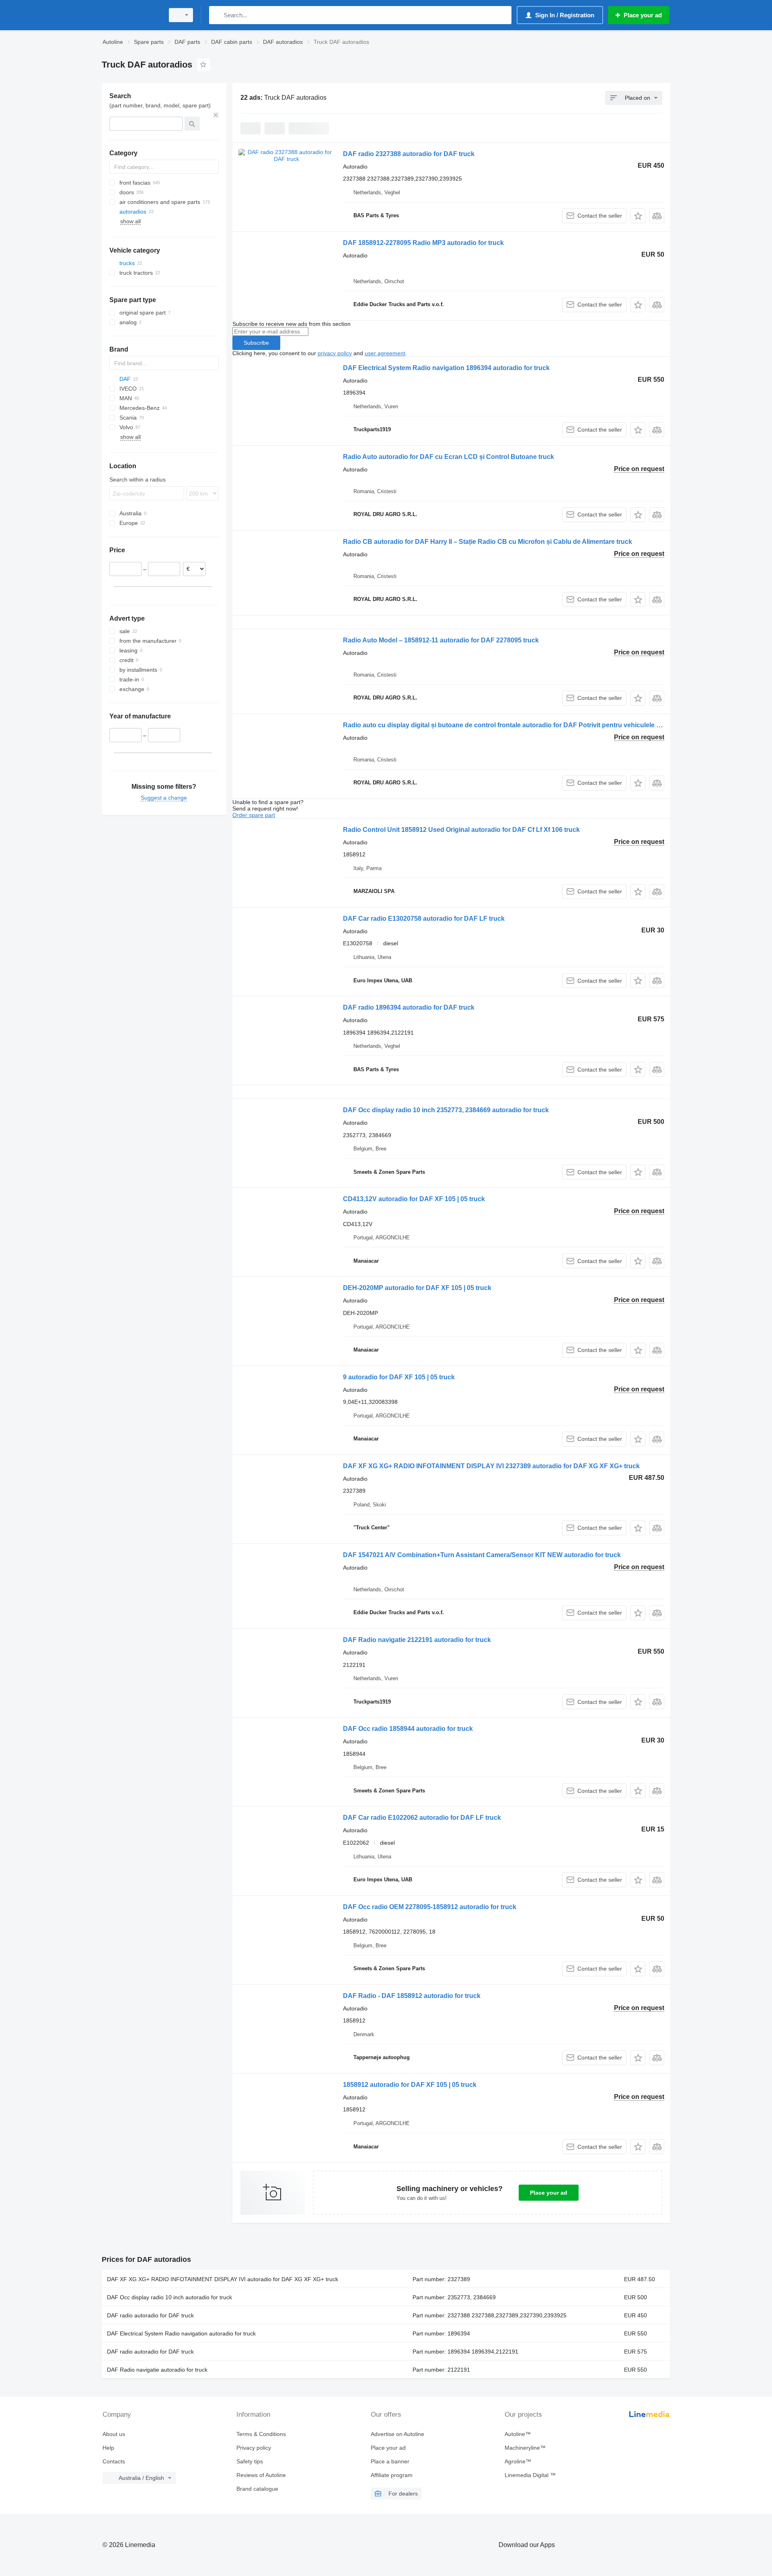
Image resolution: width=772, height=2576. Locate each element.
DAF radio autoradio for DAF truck (150, 2315)
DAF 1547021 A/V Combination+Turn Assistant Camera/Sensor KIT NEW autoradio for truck (482, 1555)
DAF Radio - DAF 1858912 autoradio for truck (412, 1996)
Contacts (114, 2461)
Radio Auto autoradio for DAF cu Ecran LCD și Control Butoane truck (449, 457)
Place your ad (549, 2193)
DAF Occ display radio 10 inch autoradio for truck (169, 2297)
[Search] (217, 15)
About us (114, 2434)
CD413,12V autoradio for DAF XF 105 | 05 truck (414, 1199)
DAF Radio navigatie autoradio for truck (157, 2370)
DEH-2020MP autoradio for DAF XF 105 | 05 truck (417, 1288)
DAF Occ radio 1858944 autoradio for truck (408, 1729)
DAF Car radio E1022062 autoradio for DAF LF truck (422, 1818)
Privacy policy (254, 2448)
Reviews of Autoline (261, 2475)
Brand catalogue (257, 2489)
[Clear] (216, 115)
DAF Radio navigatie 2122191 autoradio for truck (417, 1640)
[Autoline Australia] (131, 15)
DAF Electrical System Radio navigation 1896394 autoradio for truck (446, 368)
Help (108, 2448)
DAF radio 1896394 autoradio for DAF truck (409, 1007)
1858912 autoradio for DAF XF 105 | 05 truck (410, 2085)
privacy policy (335, 353)
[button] (638, 216)
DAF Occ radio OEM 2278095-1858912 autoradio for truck (430, 1907)
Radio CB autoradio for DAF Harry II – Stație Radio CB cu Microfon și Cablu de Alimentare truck (488, 542)
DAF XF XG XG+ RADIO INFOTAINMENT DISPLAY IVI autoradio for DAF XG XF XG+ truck (223, 2279)
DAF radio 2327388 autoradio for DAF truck (409, 154)
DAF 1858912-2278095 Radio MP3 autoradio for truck (423, 243)
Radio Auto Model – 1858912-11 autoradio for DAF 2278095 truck (441, 640)
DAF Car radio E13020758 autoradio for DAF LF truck (424, 919)
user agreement (385, 353)
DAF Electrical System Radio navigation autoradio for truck (181, 2333)
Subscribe (256, 343)
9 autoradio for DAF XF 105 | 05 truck (399, 1377)
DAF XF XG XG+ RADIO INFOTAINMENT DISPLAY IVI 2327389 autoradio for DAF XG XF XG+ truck (491, 1466)
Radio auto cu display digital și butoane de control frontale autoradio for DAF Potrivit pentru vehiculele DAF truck (515, 725)
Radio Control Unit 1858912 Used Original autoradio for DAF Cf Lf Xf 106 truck (461, 830)
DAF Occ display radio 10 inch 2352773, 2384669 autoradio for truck (446, 1110)
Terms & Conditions (261, 2434)
